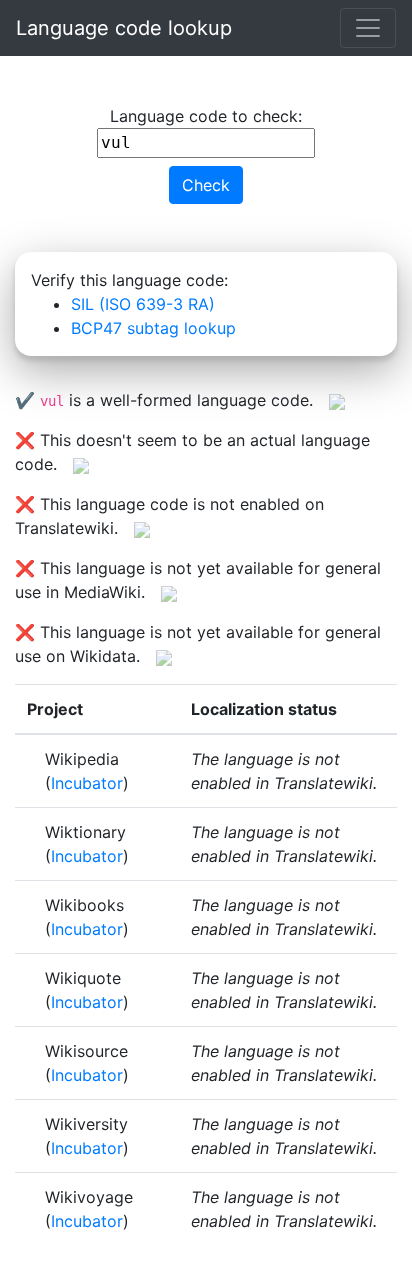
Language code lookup (124, 28)
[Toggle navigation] (368, 28)
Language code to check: (206, 116)
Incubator (87, 783)
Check (206, 185)
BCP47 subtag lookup (153, 328)
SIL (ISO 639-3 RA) (143, 304)
